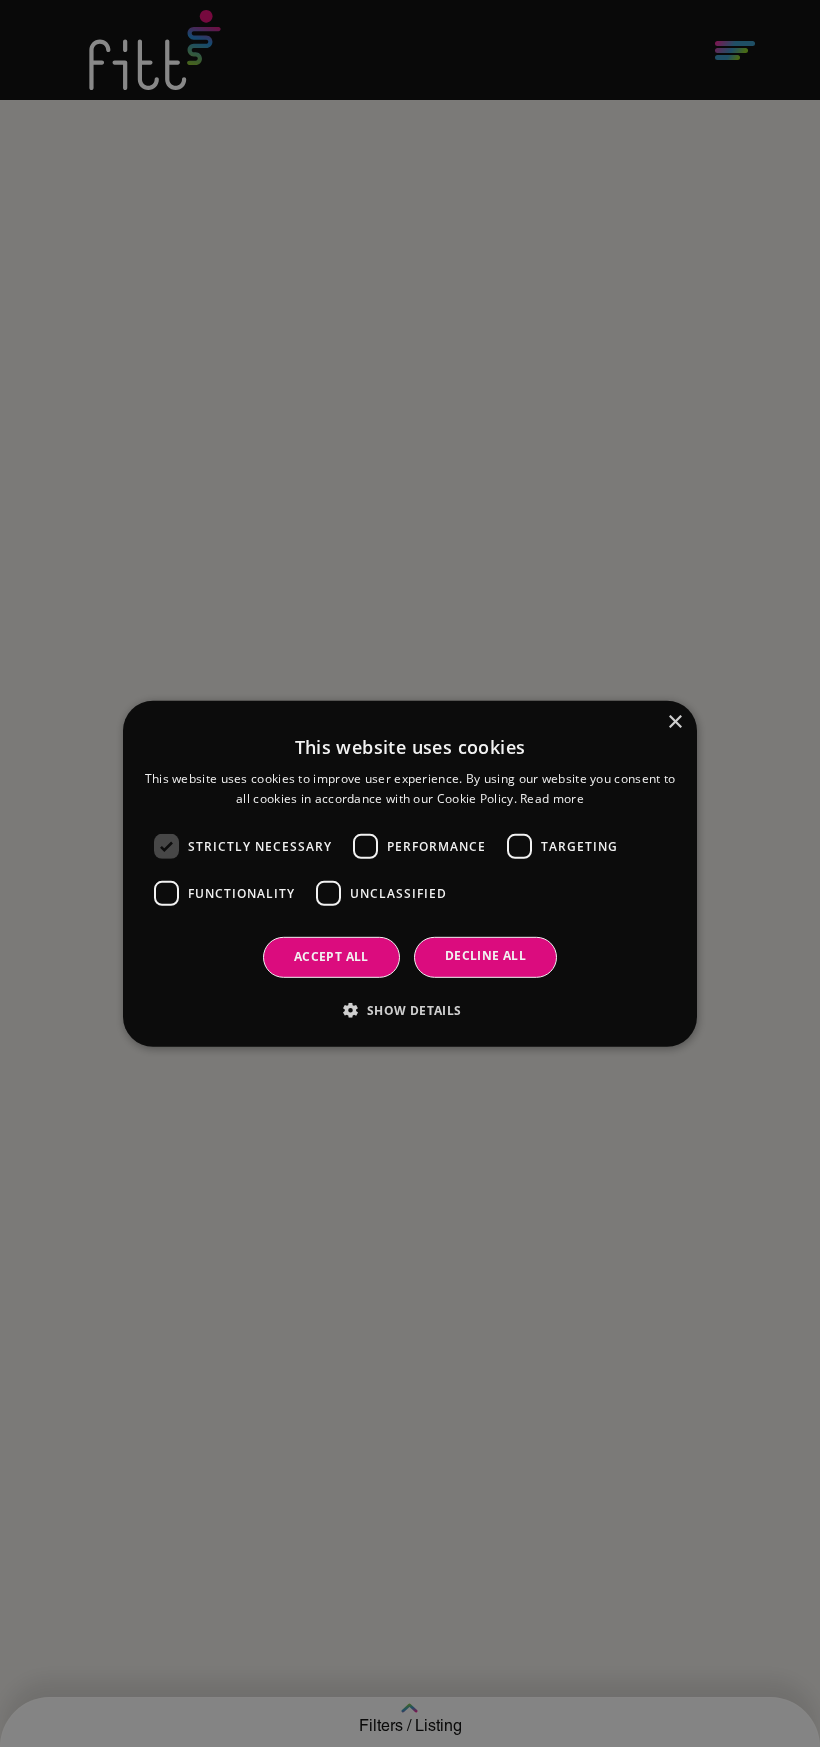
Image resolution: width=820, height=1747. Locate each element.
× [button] (674, 721)
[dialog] (410, 873)
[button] (409, 1010)
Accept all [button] (331, 956)
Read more (552, 798)
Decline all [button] (485, 955)
